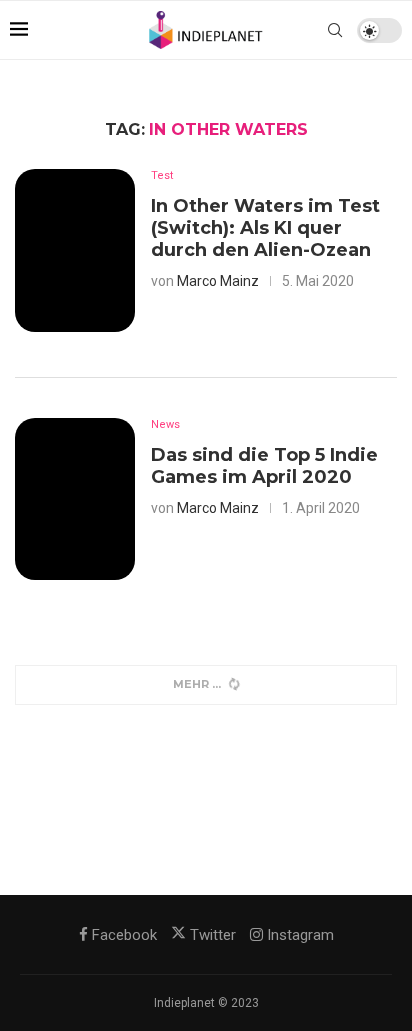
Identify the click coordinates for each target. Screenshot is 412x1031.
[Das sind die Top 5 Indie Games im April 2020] (75, 499)
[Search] (335, 30)
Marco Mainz (218, 281)
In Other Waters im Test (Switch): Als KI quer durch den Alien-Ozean (265, 228)
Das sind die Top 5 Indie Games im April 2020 (264, 466)
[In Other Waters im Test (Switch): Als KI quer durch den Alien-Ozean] (75, 250)
